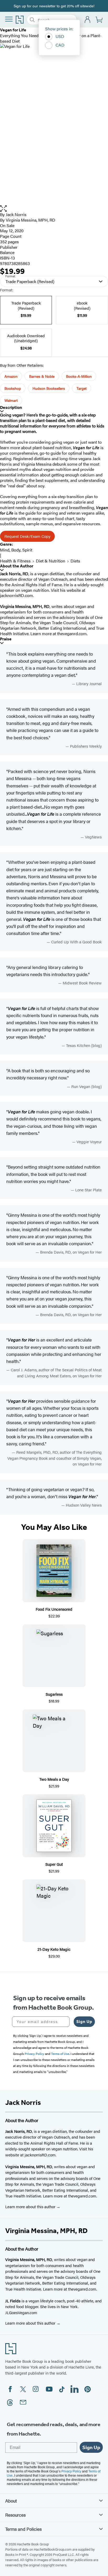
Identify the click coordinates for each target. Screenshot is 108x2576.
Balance (7, 252)
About (11, 2501)
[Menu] (9, 19)
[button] (54, 209)
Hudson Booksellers (49, 388)
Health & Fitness (15, 561)
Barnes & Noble (42, 376)
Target (82, 388)
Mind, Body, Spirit (16, 550)
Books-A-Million (79, 376)
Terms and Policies (23, 2529)
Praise (6, 639)
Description (11, 407)
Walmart (11, 400)
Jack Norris (16, 214)
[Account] (88, 20)
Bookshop (13, 388)
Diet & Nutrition (51, 561)
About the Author (17, 566)
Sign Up (84, 2022)
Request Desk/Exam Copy (27, 536)
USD (60, 36)
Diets (75, 561)
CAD (60, 45)
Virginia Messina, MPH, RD (31, 220)
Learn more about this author (31, 2206)
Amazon (11, 376)
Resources (15, 2515)
